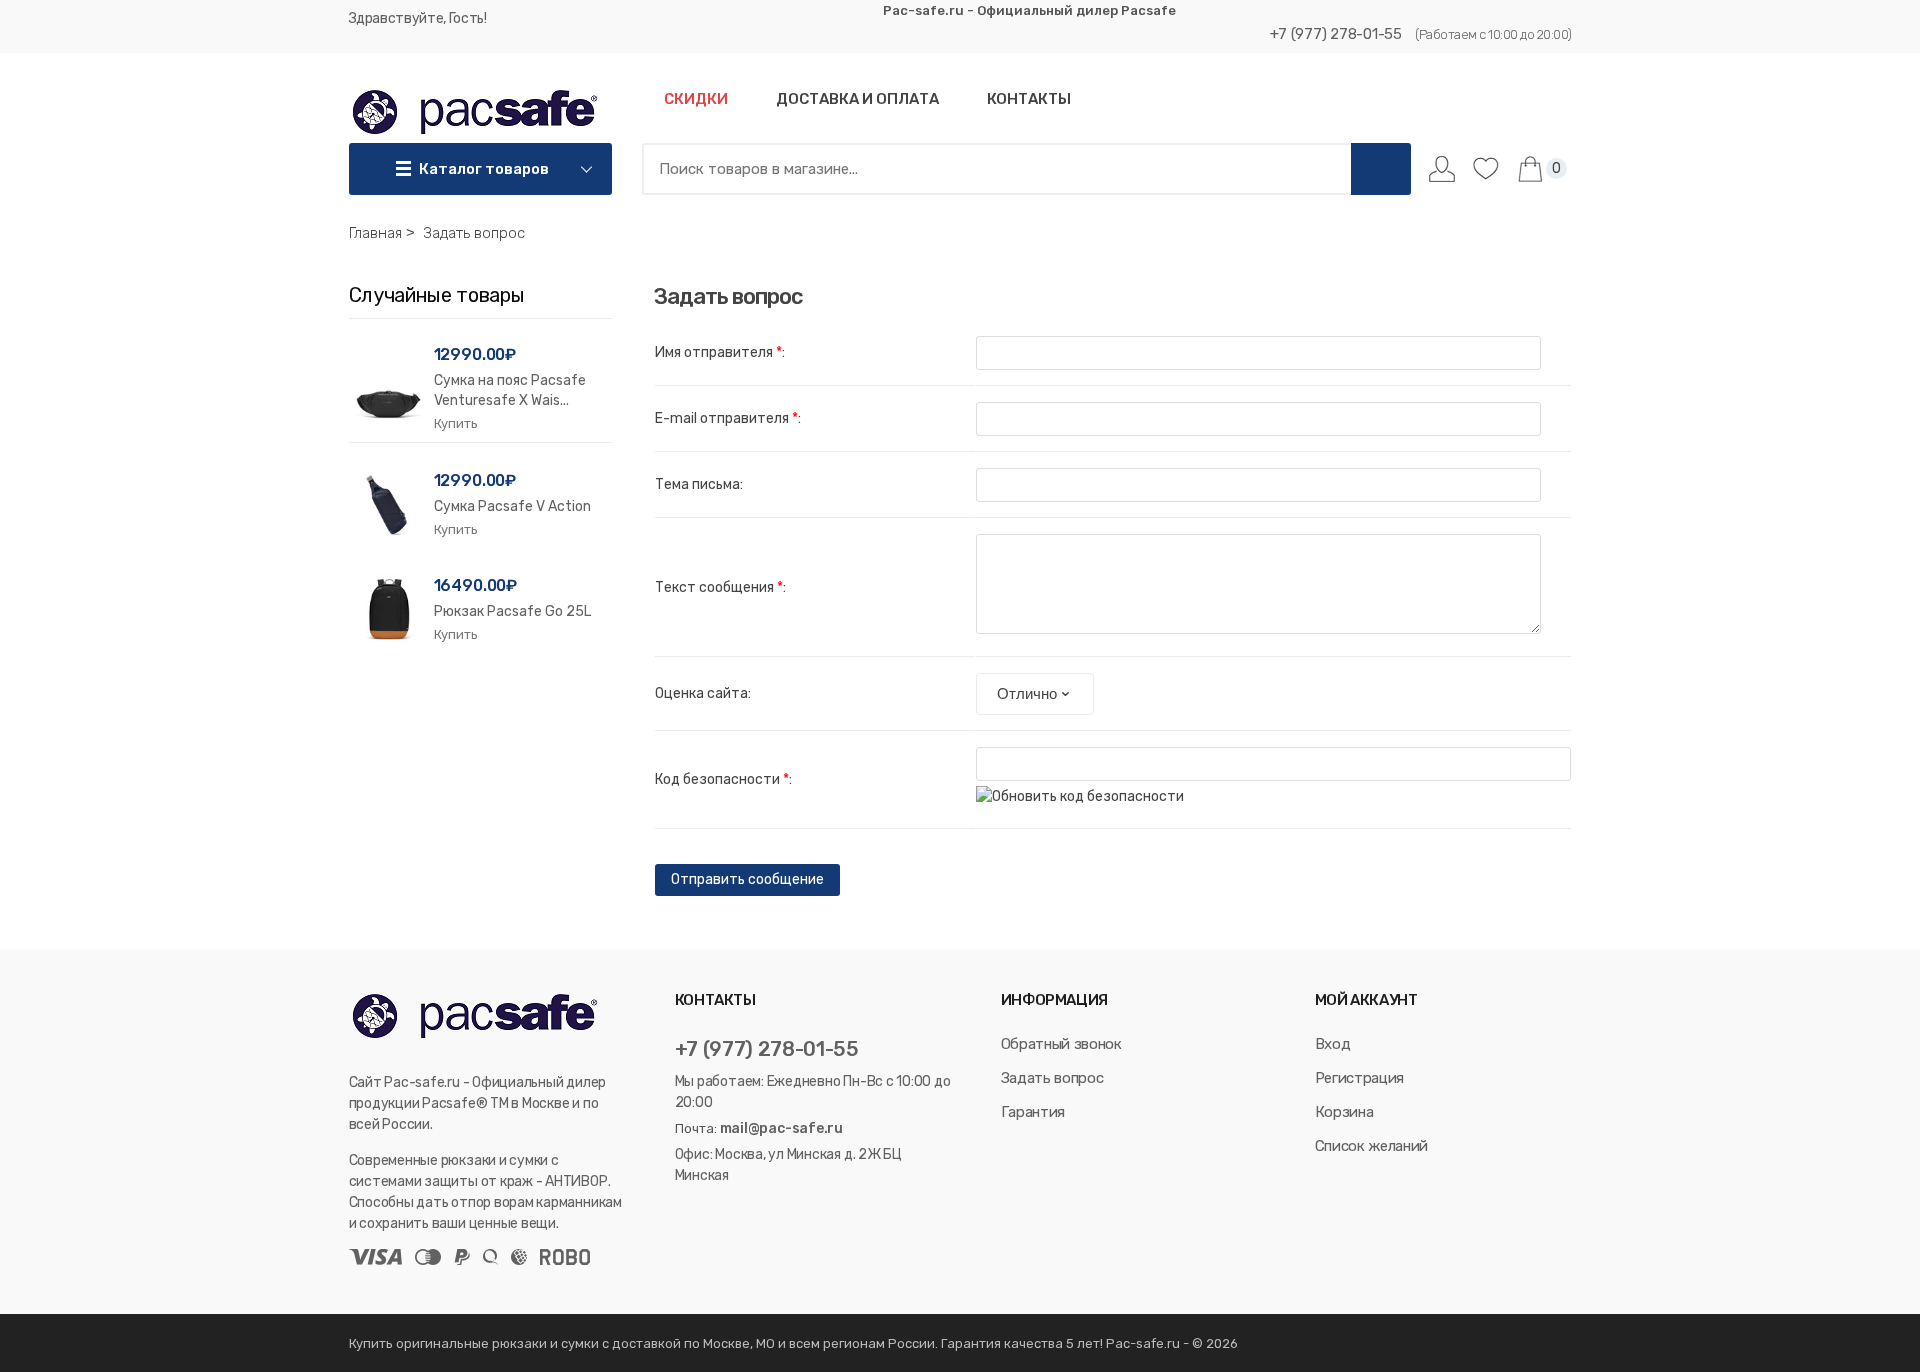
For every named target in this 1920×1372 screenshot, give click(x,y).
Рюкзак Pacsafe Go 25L (512, 611)
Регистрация (1359, 1078)
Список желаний (1371, 1146)
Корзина (1344, 1112)
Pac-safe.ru (1143, 1343)
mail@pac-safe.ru (781, 1128)
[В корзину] (456, 424)
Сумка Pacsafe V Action (512, 506)
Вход (1333, 1044)
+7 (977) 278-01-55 (1336, 34)
